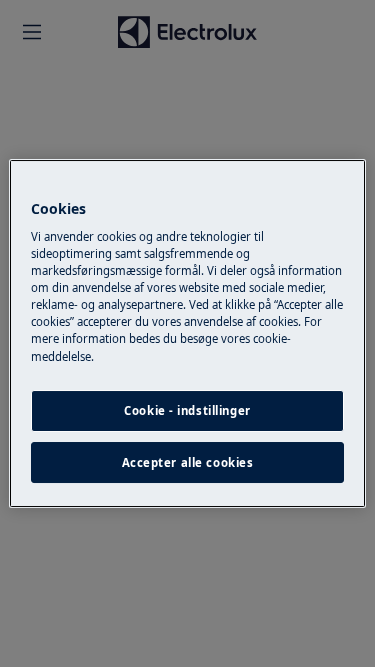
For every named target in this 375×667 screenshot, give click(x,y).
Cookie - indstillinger (187, 410)
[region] (187, 334)
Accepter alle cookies (188, 462)
